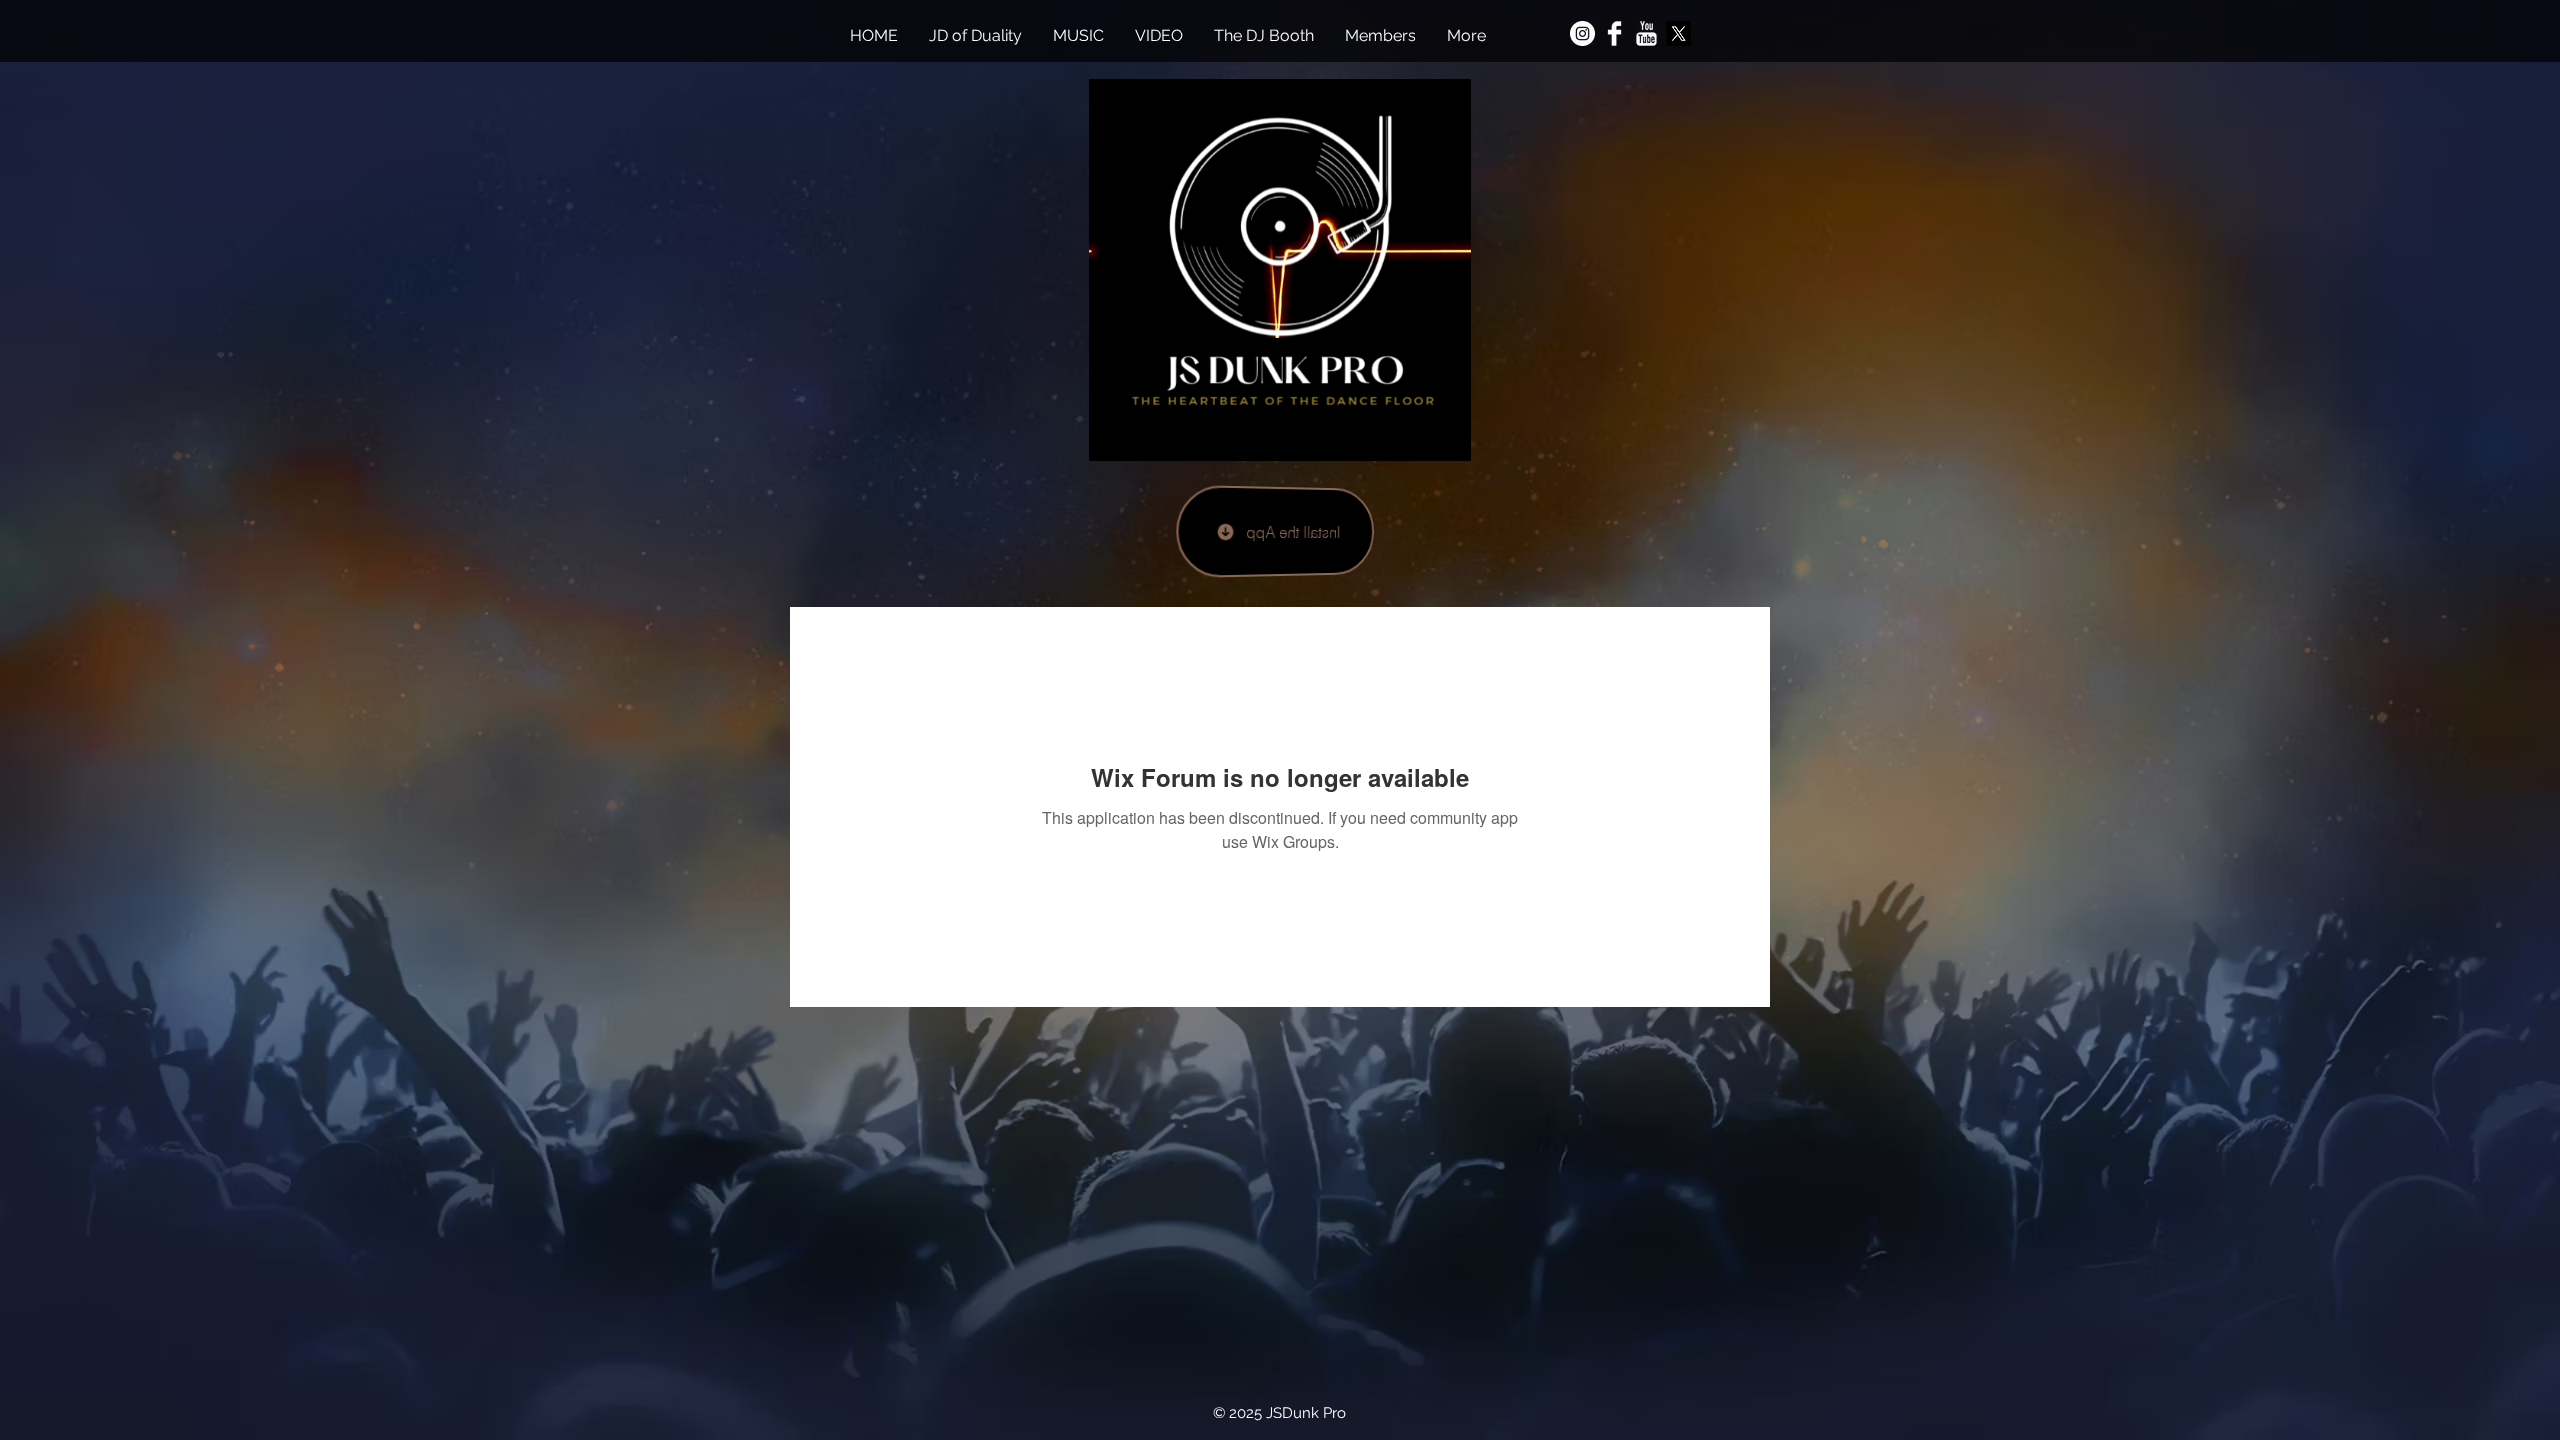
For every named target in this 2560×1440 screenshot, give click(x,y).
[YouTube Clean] (1646, 33)
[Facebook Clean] (1614, 33)
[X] (1678, 33)
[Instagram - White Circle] (1582, 33)
